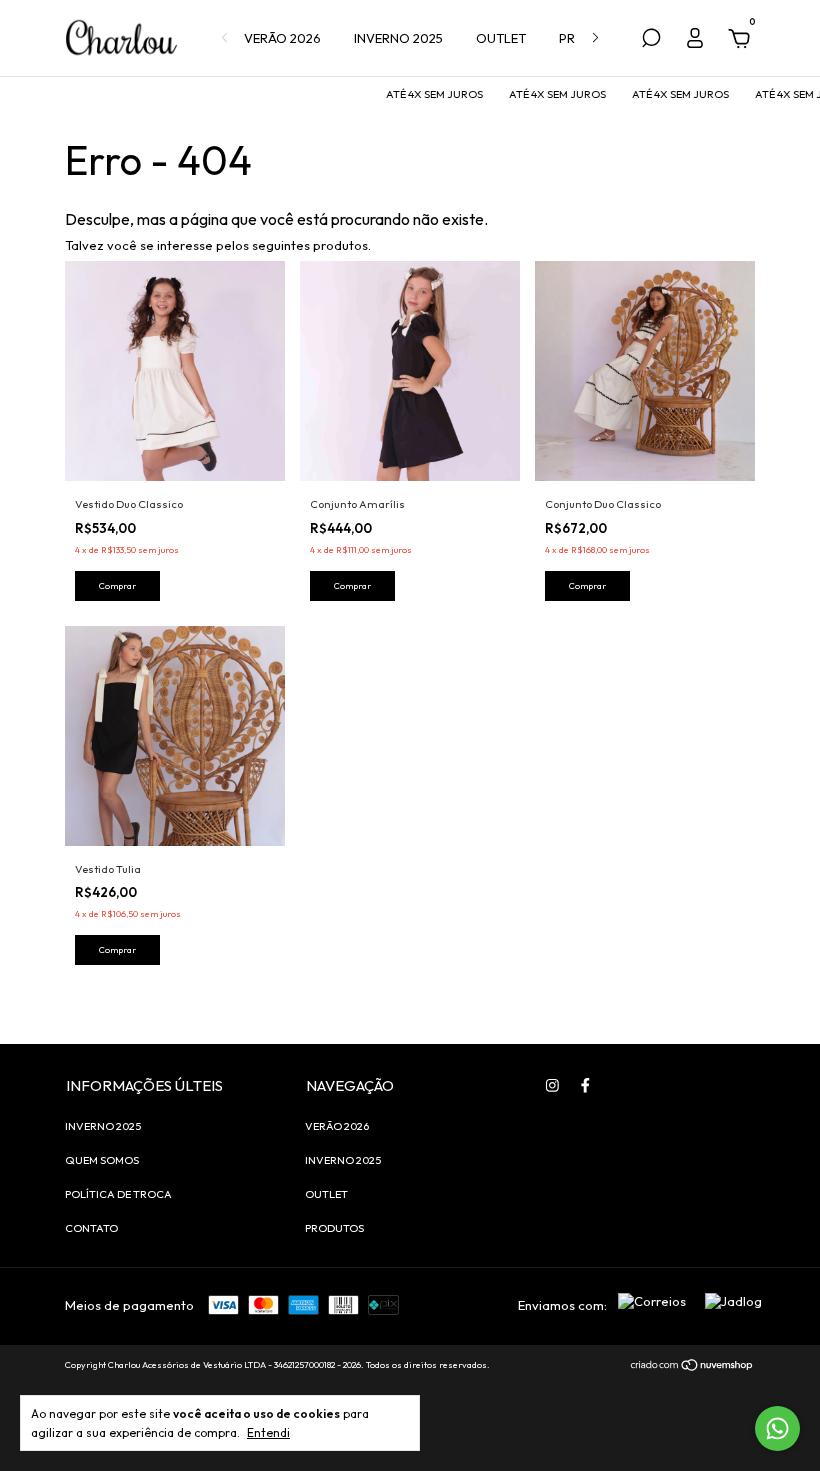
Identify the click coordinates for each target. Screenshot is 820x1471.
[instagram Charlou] (552, 1085)
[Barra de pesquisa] (651, 41)
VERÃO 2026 (282, 38)
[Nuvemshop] (692, 1367)
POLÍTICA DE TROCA (118, 1194)
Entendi (268, 1432)
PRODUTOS (334, 1228)
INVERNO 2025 (398, 38)
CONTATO (91, 1228)
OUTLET (501, 38)
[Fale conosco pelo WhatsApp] (777, 1428)
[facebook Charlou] (585, 1085)
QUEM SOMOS (102, 1160)
